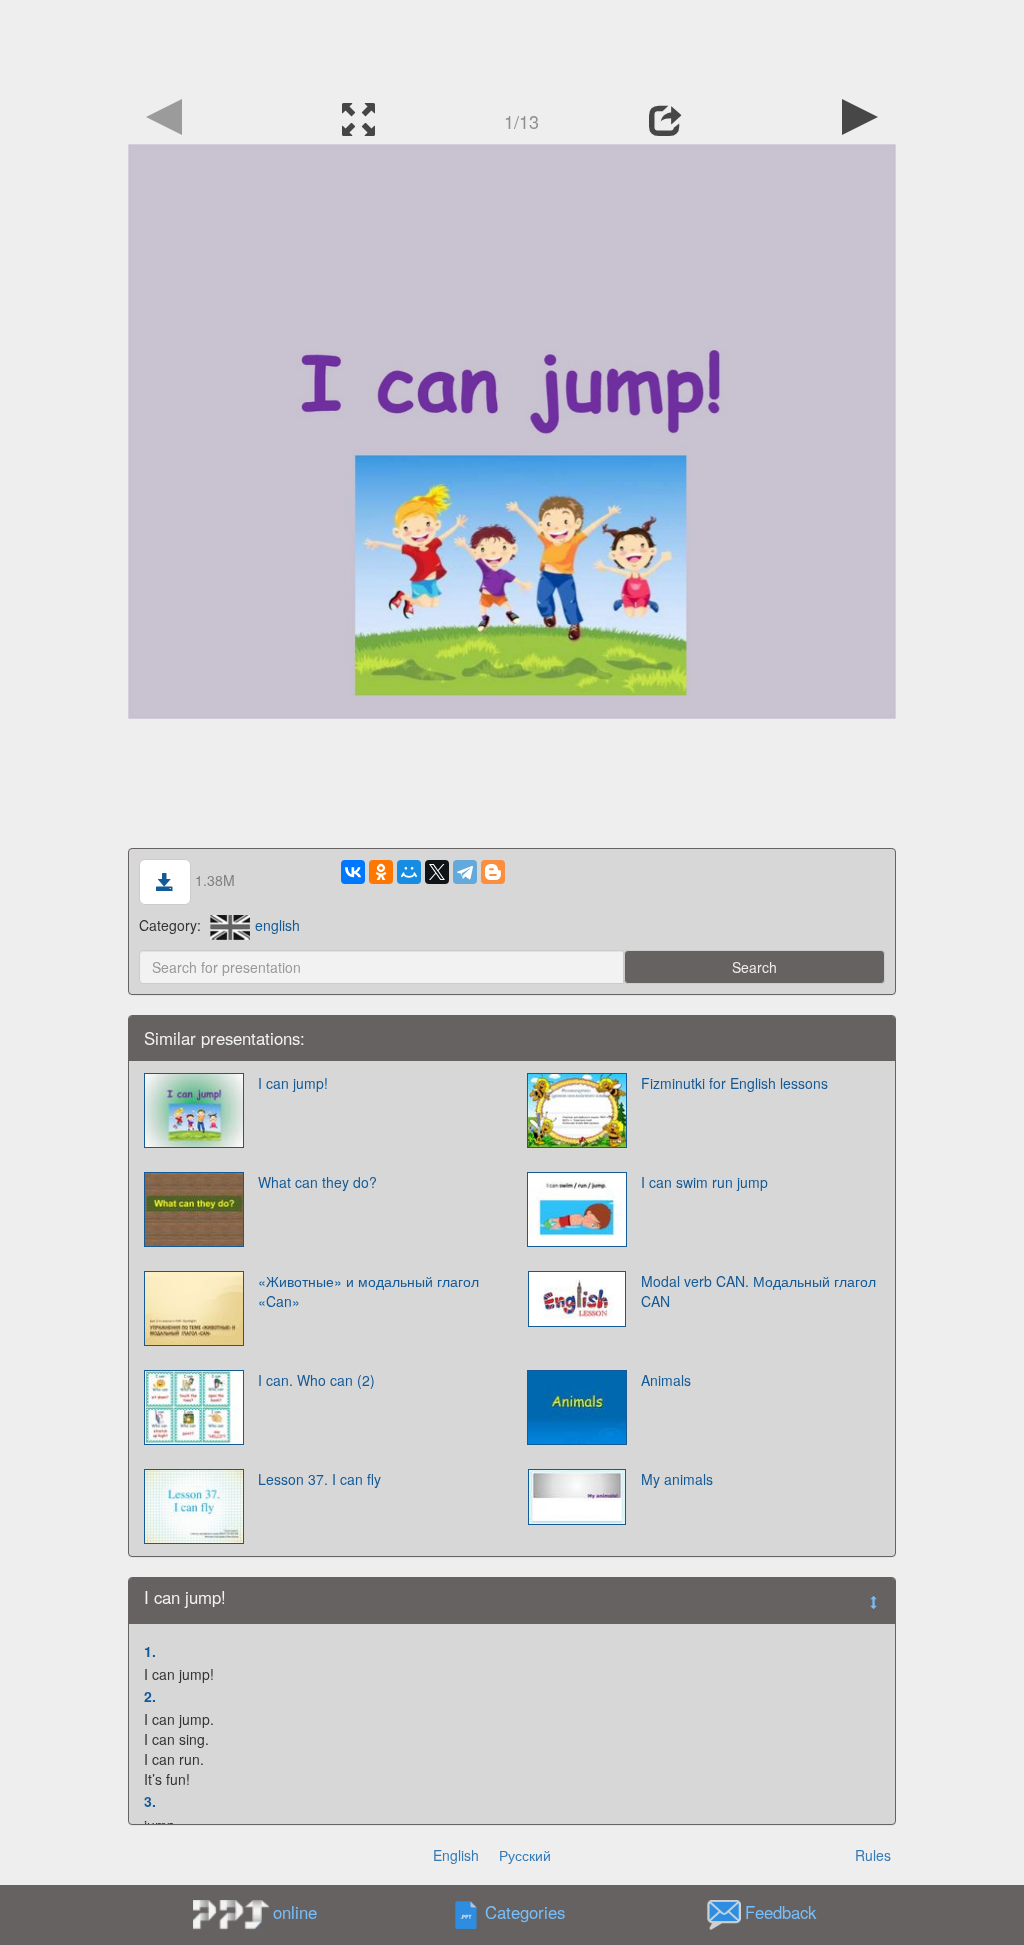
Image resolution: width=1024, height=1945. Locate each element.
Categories (525, 1912)
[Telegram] (465, 872)
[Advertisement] (512, 45)
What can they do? (317, 1182)
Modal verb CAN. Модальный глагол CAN (758, 1291)
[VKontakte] (353, 872)
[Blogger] (493, 872)
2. (150, 1696)
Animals (666, 1380)
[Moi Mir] (409, 872)
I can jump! (293, 1083)
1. (150, 1651)
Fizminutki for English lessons (734, 1083)
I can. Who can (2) (316, 1380)
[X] (437, 872)
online (295, 1912)
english (277, 925)
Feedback (780, 1912)
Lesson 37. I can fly (319, 1479)
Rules (873, 1855)
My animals (677, 1479)
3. (150, 1801)
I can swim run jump (704, 1182)
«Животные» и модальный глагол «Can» (368, 1291)
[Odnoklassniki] (381, 872)
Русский (525, 1855)
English (456, 1855)
